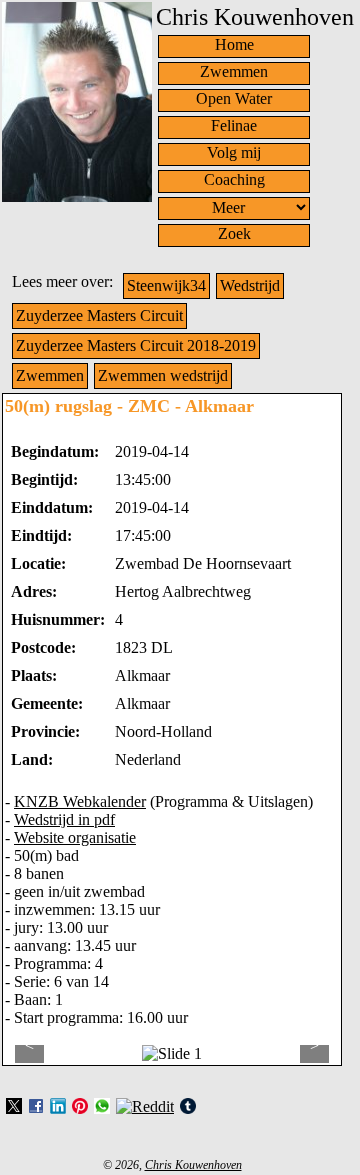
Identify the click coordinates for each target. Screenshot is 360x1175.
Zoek (234, 233)
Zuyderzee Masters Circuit (99, 315)
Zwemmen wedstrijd (163, 375)
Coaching (234, 179)
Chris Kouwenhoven (193, 1165)
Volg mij (234, 152)
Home (234, 44)
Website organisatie (75, 837)
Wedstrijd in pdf (64, 819)
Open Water (234, 98)
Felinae (234, 125)
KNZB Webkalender (80, 801)
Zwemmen (234, 71)
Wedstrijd (250, 285)
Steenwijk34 (166, 285)
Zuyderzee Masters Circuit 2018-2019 (136, 345)
